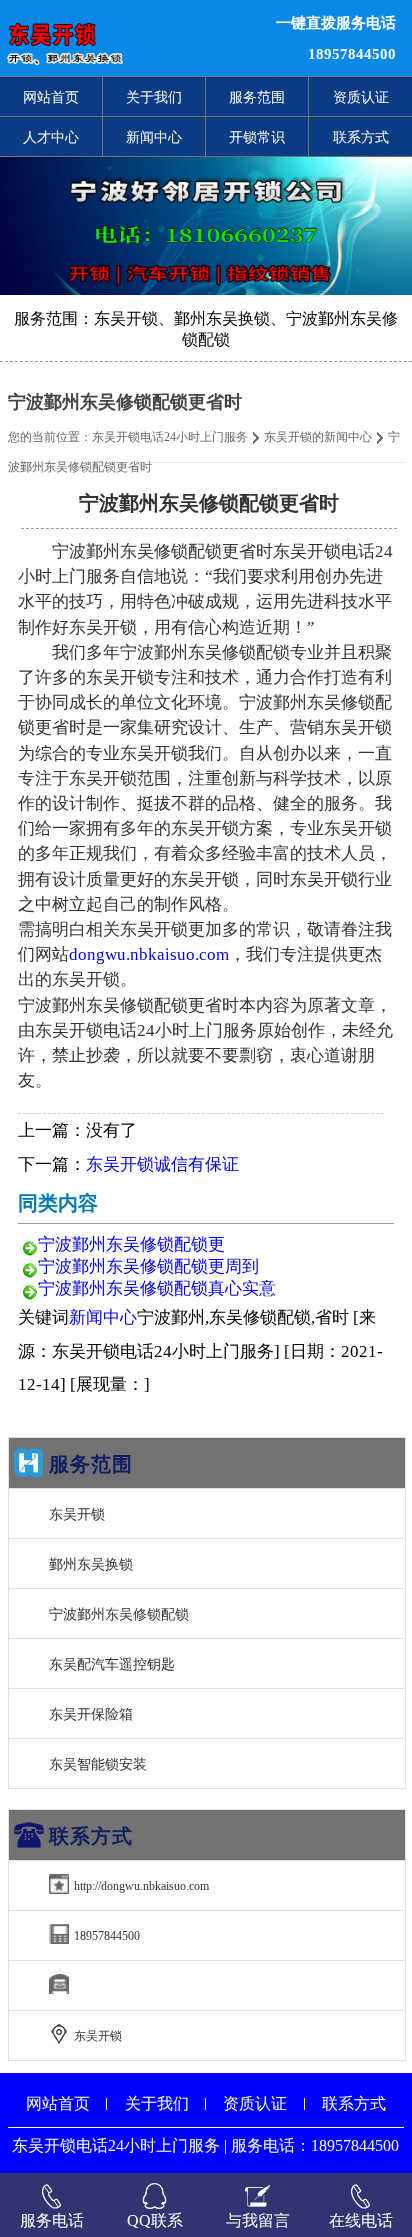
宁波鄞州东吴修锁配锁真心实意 (157, 1288)
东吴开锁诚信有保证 (162, 1164)
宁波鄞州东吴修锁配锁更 (131, 1244)
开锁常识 (257, 137)
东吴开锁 (77, 1514)
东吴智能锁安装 (98, 1764)
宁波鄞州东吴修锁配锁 (119, 1614)
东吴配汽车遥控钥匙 (112, 1664)
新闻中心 (154, 137)
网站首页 (51, 97)
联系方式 (361, 137)
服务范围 (257, 97)
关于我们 (154, 97)
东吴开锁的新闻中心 (318, 437)
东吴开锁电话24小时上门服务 (170, 437)
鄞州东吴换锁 (91, 1564)
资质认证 (361, 97)
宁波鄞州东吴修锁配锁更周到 (148, 1266)
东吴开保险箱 (91, 1714)
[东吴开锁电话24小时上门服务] (125, 38)
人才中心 (51, 137)
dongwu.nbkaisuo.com (149, 954)
